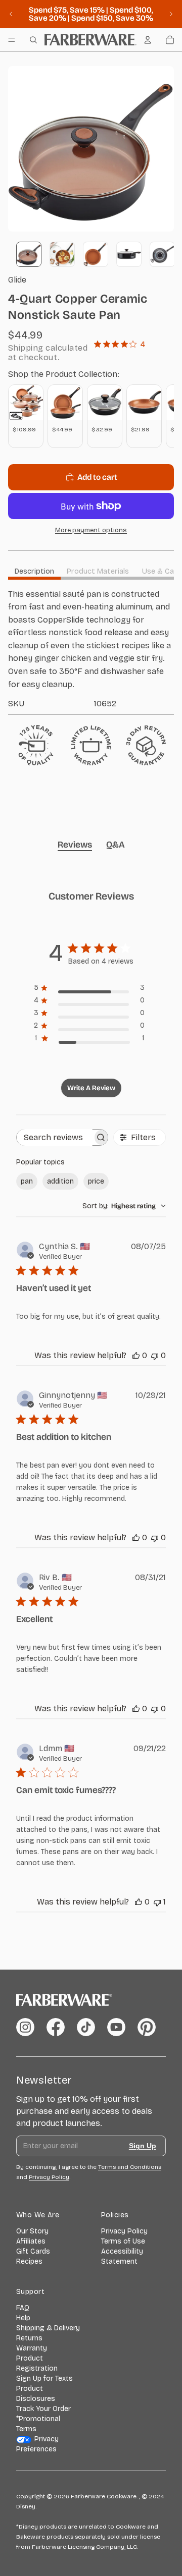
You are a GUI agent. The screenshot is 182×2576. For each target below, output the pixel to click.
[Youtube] (116, 2027)
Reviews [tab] (75, 845)
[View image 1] (29, 254)
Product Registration (37, 2363)
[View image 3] (96, 254)
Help (23, 2318)
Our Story (32, 2231)
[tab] (34, 571)
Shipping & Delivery (48, 2328)
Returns (29, 2338)
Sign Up (143, 2146)
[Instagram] (25, 2027)
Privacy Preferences (37, 2444)
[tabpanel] (91, 648)
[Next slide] (171, 14)
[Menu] (12, 40)
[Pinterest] (147, 2027)
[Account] (148, 40)
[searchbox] (55, 1137)
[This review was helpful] (136, 1355)
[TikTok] (86, 2027)
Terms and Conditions (130, 2167)
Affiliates (31, 2241)
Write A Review (91, 1088)
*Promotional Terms (38, 2424)
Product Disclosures (36, 2394)
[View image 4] (129, 254)
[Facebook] (56, 2027)
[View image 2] (62, 254)
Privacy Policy (124, 2231)
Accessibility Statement (122, 2256)
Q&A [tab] (116, 845)
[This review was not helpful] (155, 1355)
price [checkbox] (96, 1181)
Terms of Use (123, 2241)
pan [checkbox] (27, 1181)
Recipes (29, 2261)
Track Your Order (43, 2409)
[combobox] (124, 1206)
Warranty (32, 2348)
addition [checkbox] (60, 1181)
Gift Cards (33, 2251)
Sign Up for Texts (44, 2378)
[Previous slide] (11, 14)
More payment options (91, 530)
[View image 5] (162, 254)
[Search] (33, 40)
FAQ (23, 2308)
